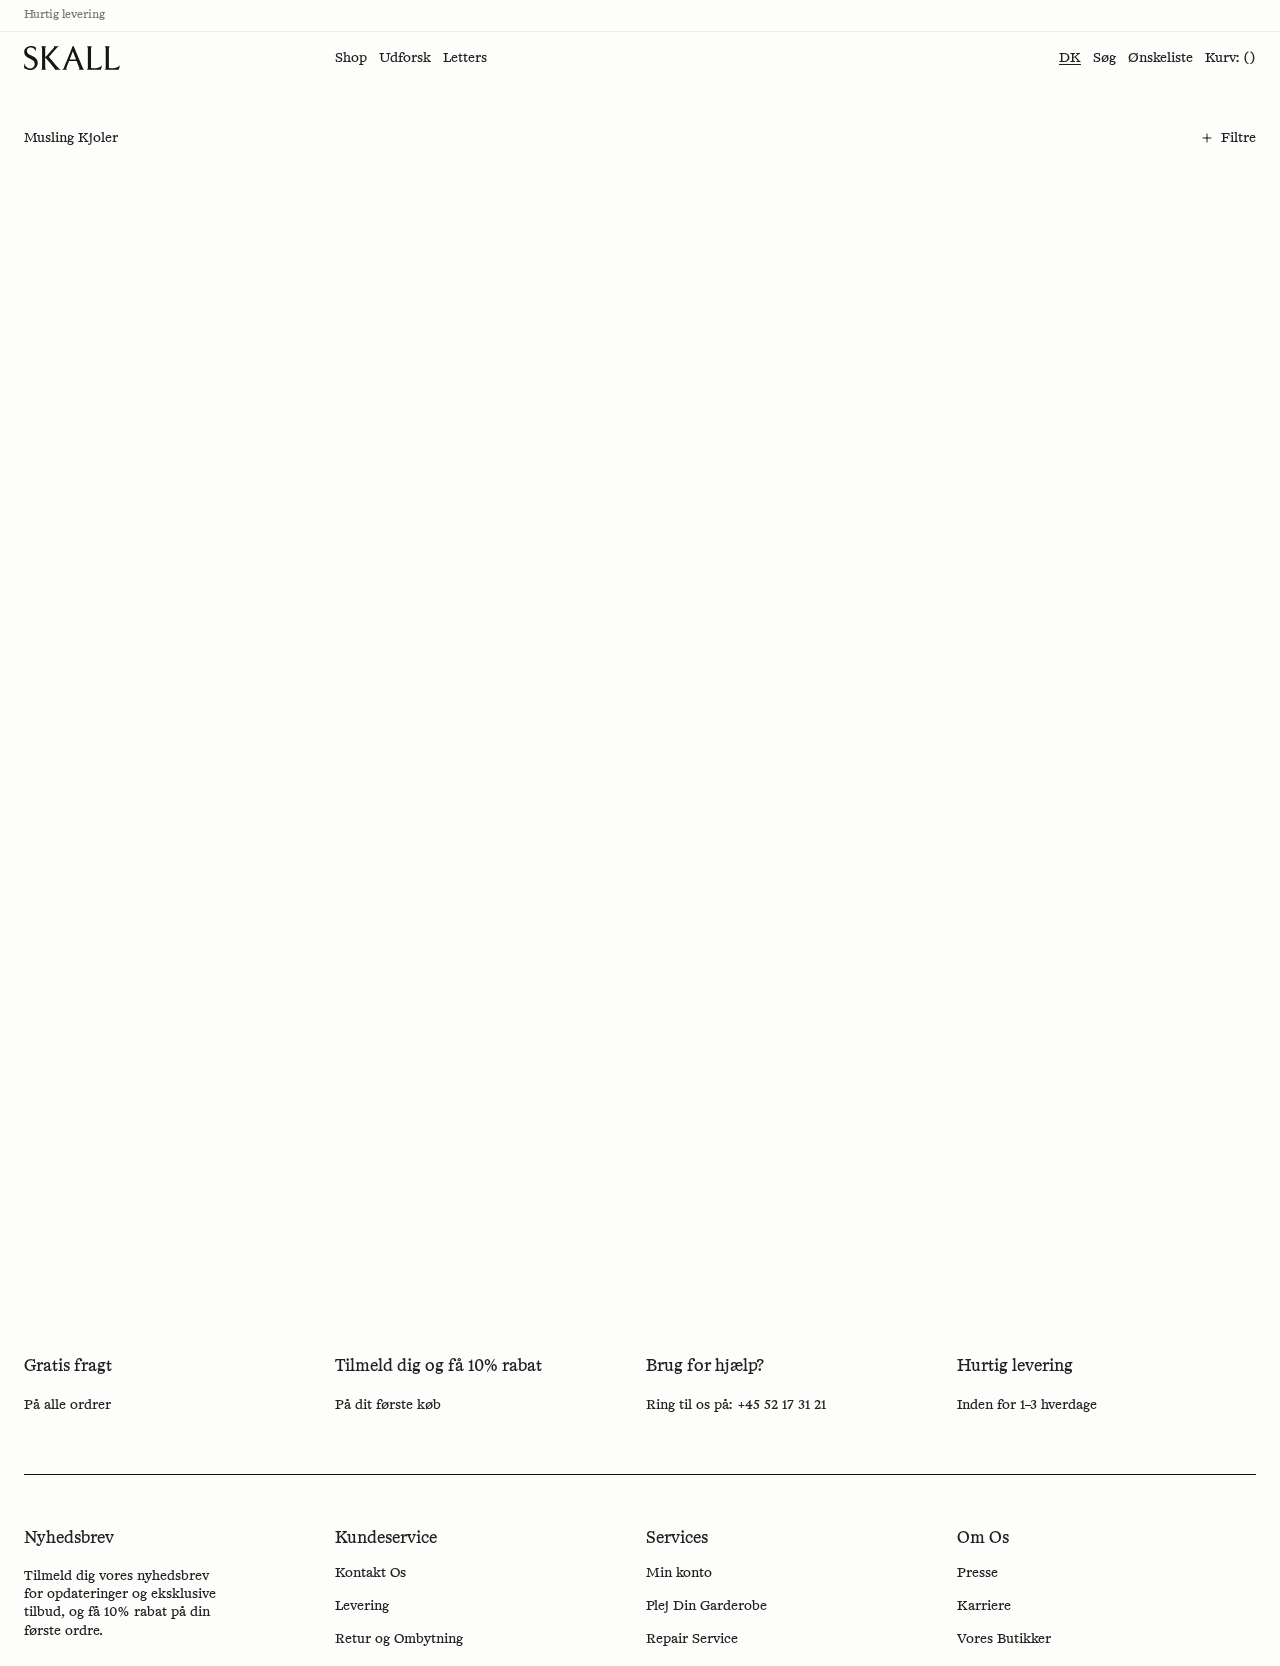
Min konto (679, 1573)
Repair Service (692, 1639)
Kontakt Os (370, 1573)
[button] (351, 58)
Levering (362, 1606)
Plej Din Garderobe (706, 1606)
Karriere (984, 1606)
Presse (977, 1573)
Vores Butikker (1004, 1639)
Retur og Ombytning (399, 1639)
